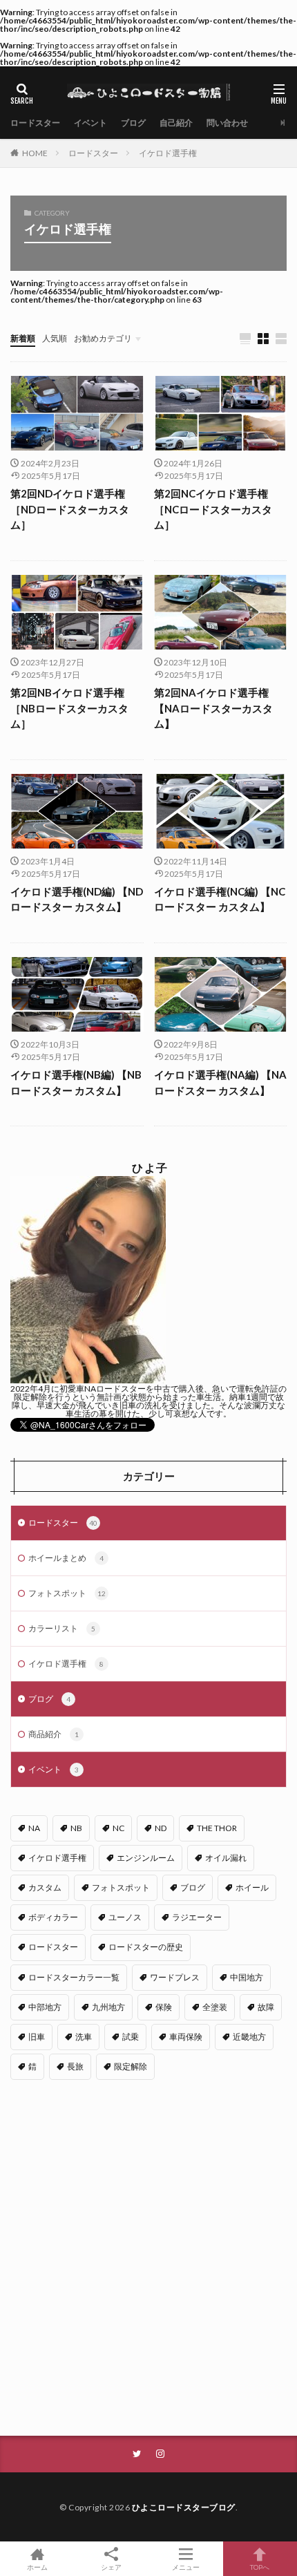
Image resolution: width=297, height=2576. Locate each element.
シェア (111, 2567)
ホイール (252, 1887)
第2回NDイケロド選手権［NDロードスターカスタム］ (70, 509)
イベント (90, 123)
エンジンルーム (146, 1858)
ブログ (133, 123)
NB (76, 1828)
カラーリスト (62, 1628)
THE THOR (217, 1828)
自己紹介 (176, 123)
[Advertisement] (148, 2260)
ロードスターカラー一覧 (74, 1977)
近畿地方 (249, 2037)
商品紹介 (54, 1734)
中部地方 (45, 2007)
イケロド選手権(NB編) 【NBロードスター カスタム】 (76, 1082)
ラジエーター (197, 1917)
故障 (266, 2007)
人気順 (55, 338)
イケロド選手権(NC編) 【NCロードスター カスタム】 (220, 899)
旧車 (37, 2037)
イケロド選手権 (168, 153)
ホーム (37, 2567)
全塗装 (215, 2007)
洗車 (84, 2037)
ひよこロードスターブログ (184, 2507)
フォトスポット (67, 1593)
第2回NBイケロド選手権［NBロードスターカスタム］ (69, 708)
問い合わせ (227, 123)
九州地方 (108, 2007)
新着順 (23, 338)
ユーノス (125, 1917)
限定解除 (131, 2066)
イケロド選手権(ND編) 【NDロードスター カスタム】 (77, 899)
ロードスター (35, 123)
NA (34, 1828)
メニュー (186, 2567)
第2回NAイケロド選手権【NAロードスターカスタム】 (213, 708)
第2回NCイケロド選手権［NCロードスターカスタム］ (213, 509)
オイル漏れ (226, 1858)
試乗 (131, 2037)
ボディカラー (53, 1917)
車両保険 (186, 2037)
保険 (164, 2007)
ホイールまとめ (66, 1558)
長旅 (75, 2066)
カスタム (45, 1887)
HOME (35, 153)
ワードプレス (175, 1977)
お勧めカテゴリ (103, 338)
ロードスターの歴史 (146, 1947)
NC (118, 1828)
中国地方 (247, 1977)
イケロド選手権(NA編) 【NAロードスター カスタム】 (220, 1082)
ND (161, 1828)
